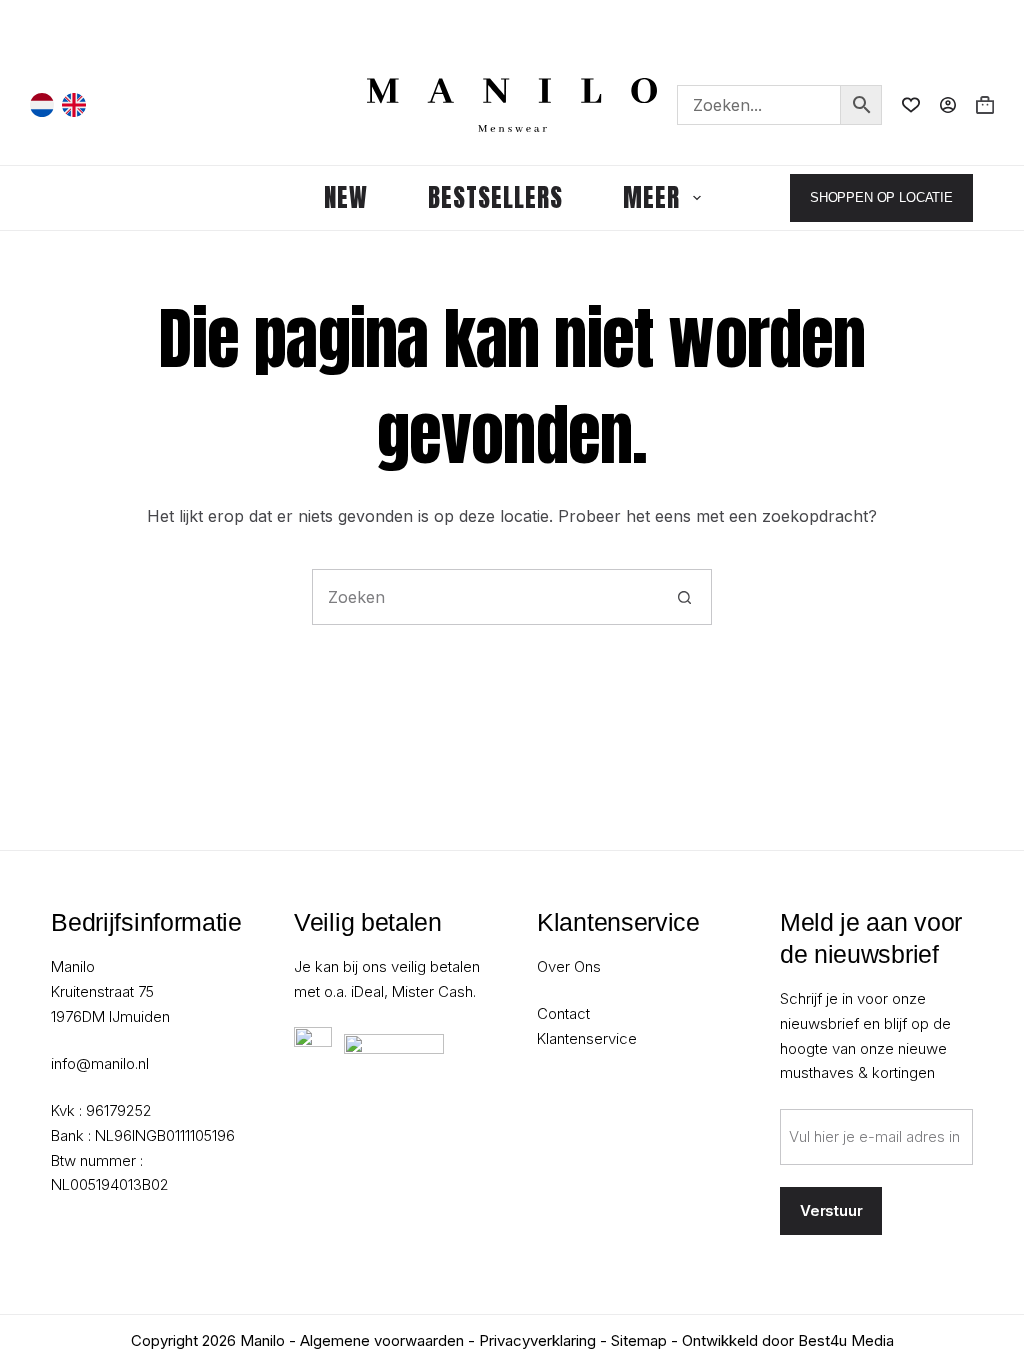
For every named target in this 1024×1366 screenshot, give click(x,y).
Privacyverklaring (537, 1340)
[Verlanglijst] (911, 105)
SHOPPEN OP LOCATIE (881, 197)
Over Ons (569, 966)
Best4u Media (846, 1340)
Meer (651, 197)
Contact (563, 1013)
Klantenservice (587, 1038)
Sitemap (639, 1340)
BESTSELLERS (495, 197)
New (346, 197)
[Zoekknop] (684, 597)
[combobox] (485, 597)
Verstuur (831, 1210)
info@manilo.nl (100, 1063)
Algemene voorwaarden (382, 1340)
